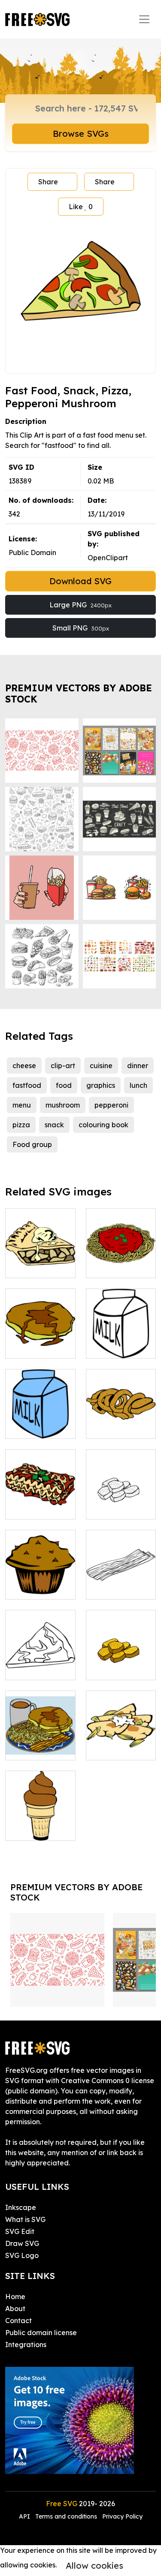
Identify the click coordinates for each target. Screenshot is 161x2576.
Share (48, 182)
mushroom (63, 1105)
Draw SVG (22, 2243)
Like (81, 207)
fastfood (27, 1085)
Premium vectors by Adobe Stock (79, 693)
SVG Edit (20, 2231)
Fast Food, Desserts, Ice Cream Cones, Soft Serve (40, 1813)
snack (54, 1125)
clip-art (63, 1066)
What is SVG (25, 2219)
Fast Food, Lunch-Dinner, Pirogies (121, 1738)
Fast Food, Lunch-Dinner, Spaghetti (121, 1256)
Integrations (26, 2345)
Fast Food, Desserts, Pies (40, 1261)
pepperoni (111, 1105)
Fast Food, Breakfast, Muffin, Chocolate (40, 1572)
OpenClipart (108, 558)
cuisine (101, 1066)
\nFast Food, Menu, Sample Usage (40, 1738)
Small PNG (81, 628)
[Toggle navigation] (144, 19)
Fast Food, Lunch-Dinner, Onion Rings (121, 1417)
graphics (101, 1085)
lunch (138, 1085)
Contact (18, 2321)
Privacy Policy (122, 2516)
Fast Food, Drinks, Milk (121, 1342)
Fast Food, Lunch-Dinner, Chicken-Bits (121, 1497)
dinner (138, 1066)
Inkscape (21, 2207)
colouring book (103, 1125)
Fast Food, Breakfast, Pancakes (40, 1336)
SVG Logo (22, 2255)
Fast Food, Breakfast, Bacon (121, 1577)
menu (22, 1105)
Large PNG (80, 605)
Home (15, 2297)
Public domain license (41, 2333)
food (64, 1085)
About (15, 2309)
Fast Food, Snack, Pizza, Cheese (40, 1658)
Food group (32, 1144)
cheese (24, 1066)
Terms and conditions (66, 2516)
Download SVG (80, 581)
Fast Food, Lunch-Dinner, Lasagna (40, 1497)
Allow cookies (94, 2565)
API (25, 2516)
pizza (21, 1125)
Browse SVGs (81, 134)
